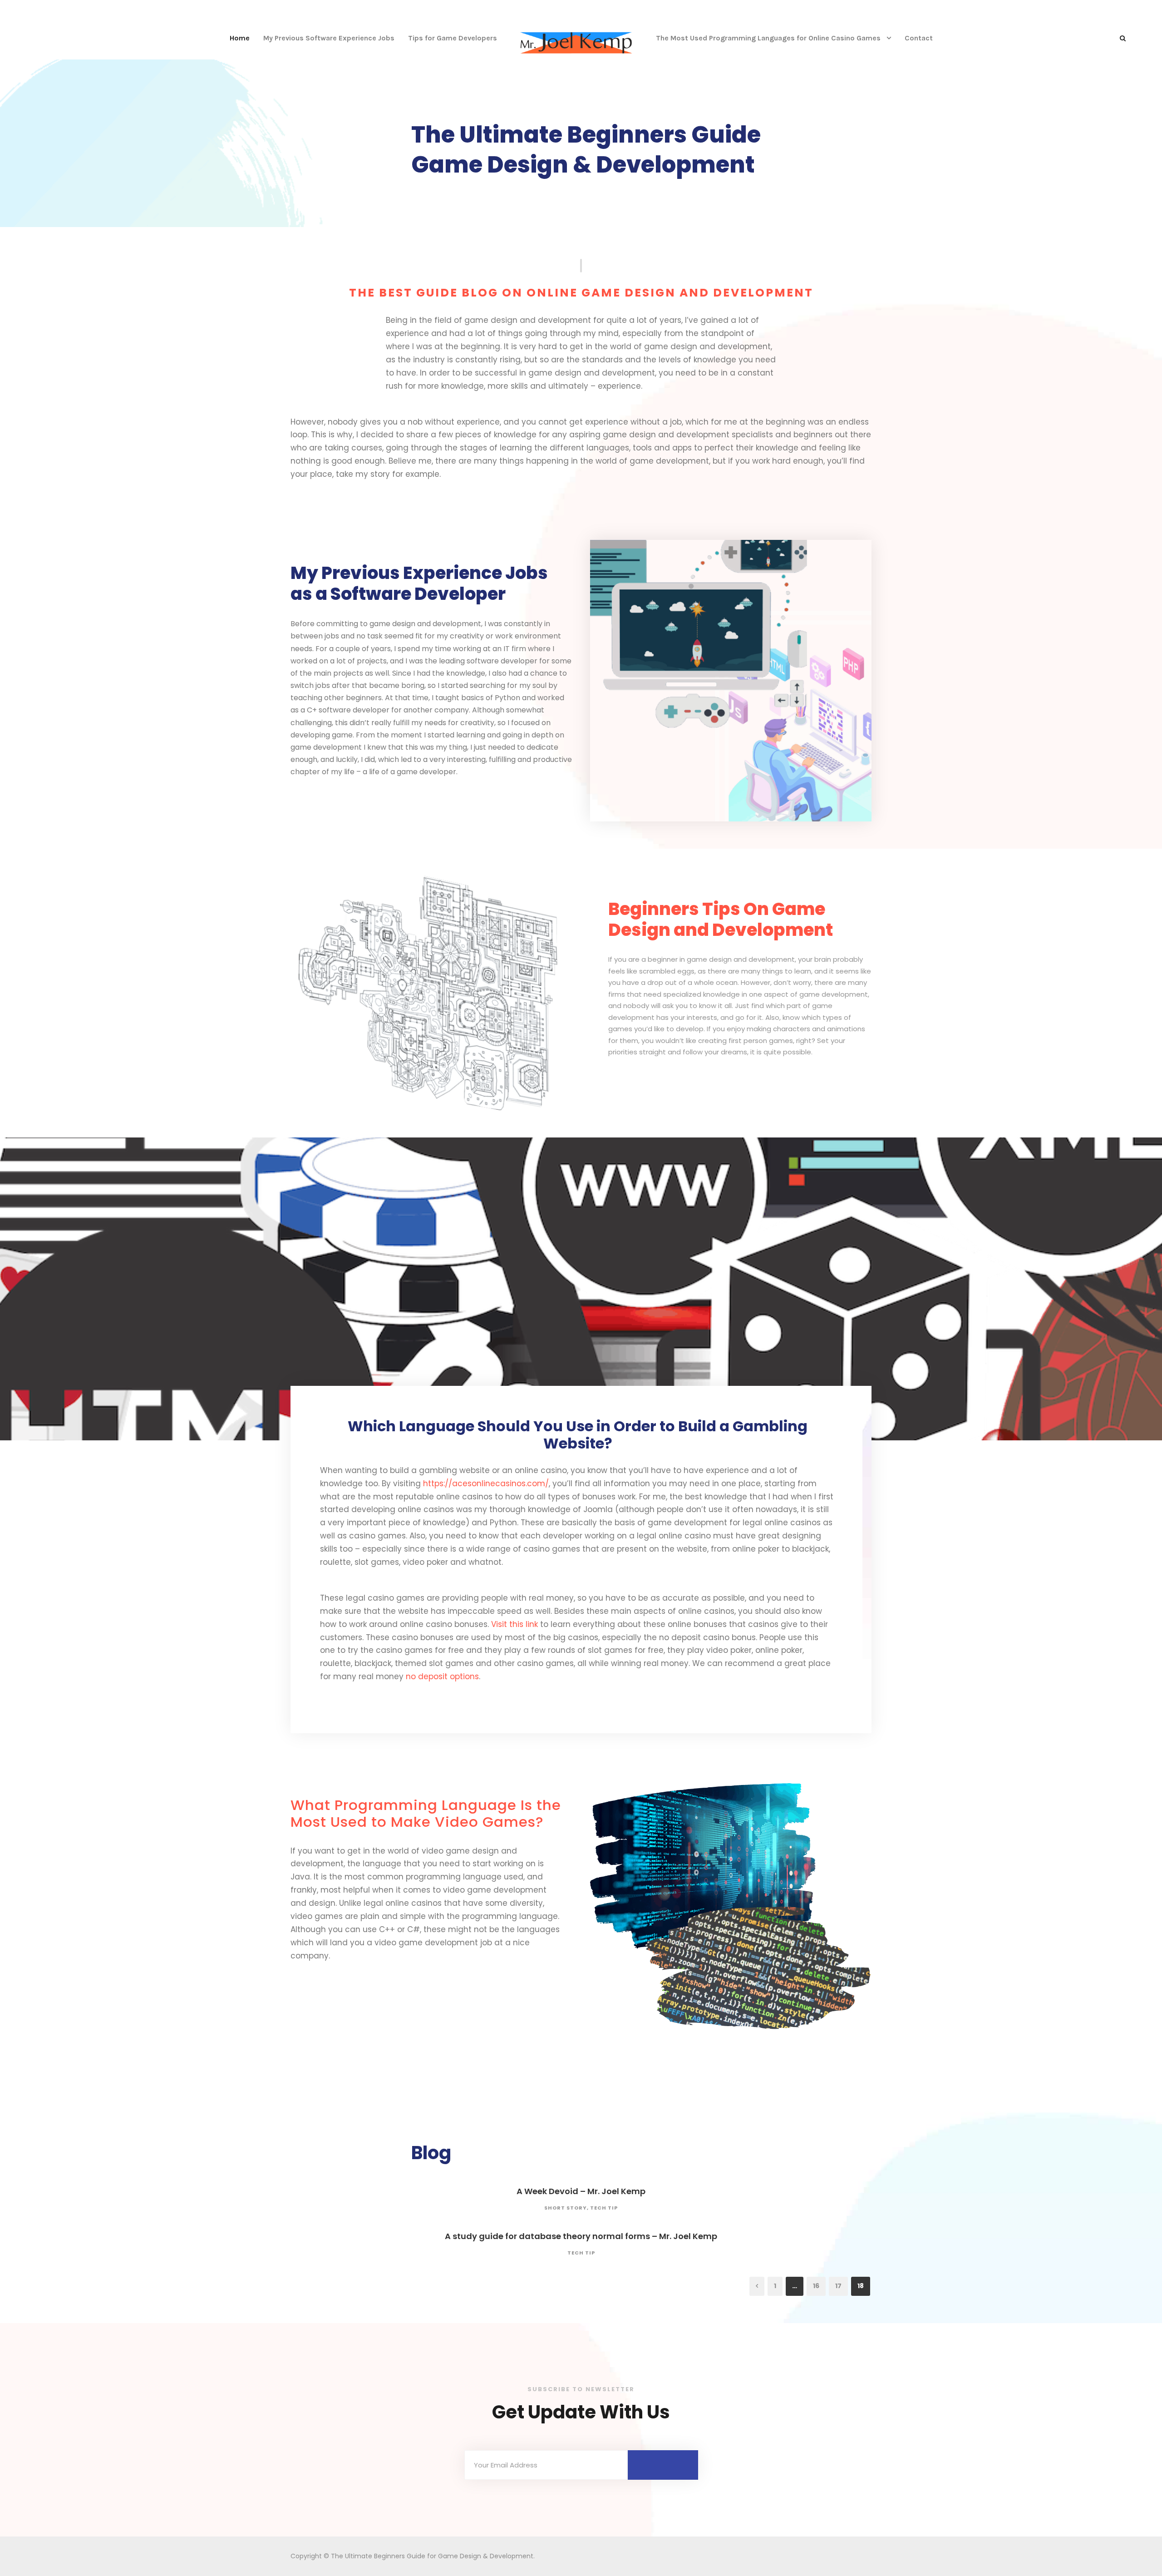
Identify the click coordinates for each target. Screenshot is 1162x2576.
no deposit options (442, 1676)
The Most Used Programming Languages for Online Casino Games (768, 38)
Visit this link (515, 1624)
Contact (919, 38)
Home (240, 38)
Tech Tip (604, 2208)
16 (816, 2286)
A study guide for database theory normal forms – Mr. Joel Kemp (581, 2236)
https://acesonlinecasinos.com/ (486, 1483)
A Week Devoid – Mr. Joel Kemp (581, 2191)
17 (838, 2286)
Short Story (566, 2208)
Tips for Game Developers (453, 38)
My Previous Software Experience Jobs (329, 38)
